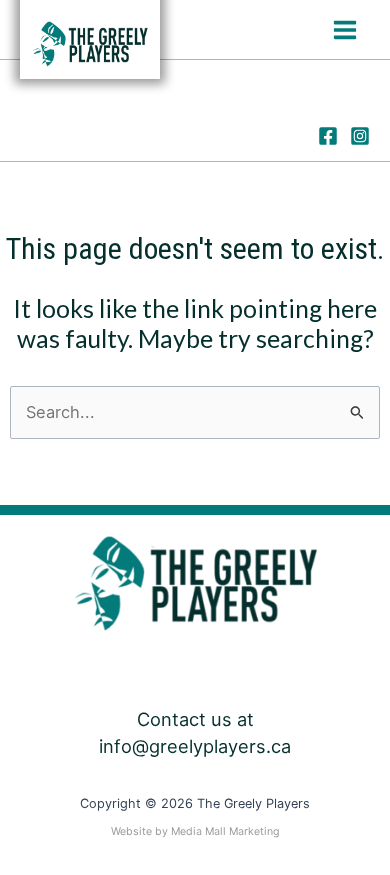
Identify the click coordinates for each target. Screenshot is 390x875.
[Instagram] (360, 136)
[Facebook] (328, 136)
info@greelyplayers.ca (195, 746)
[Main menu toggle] (344, 29)
